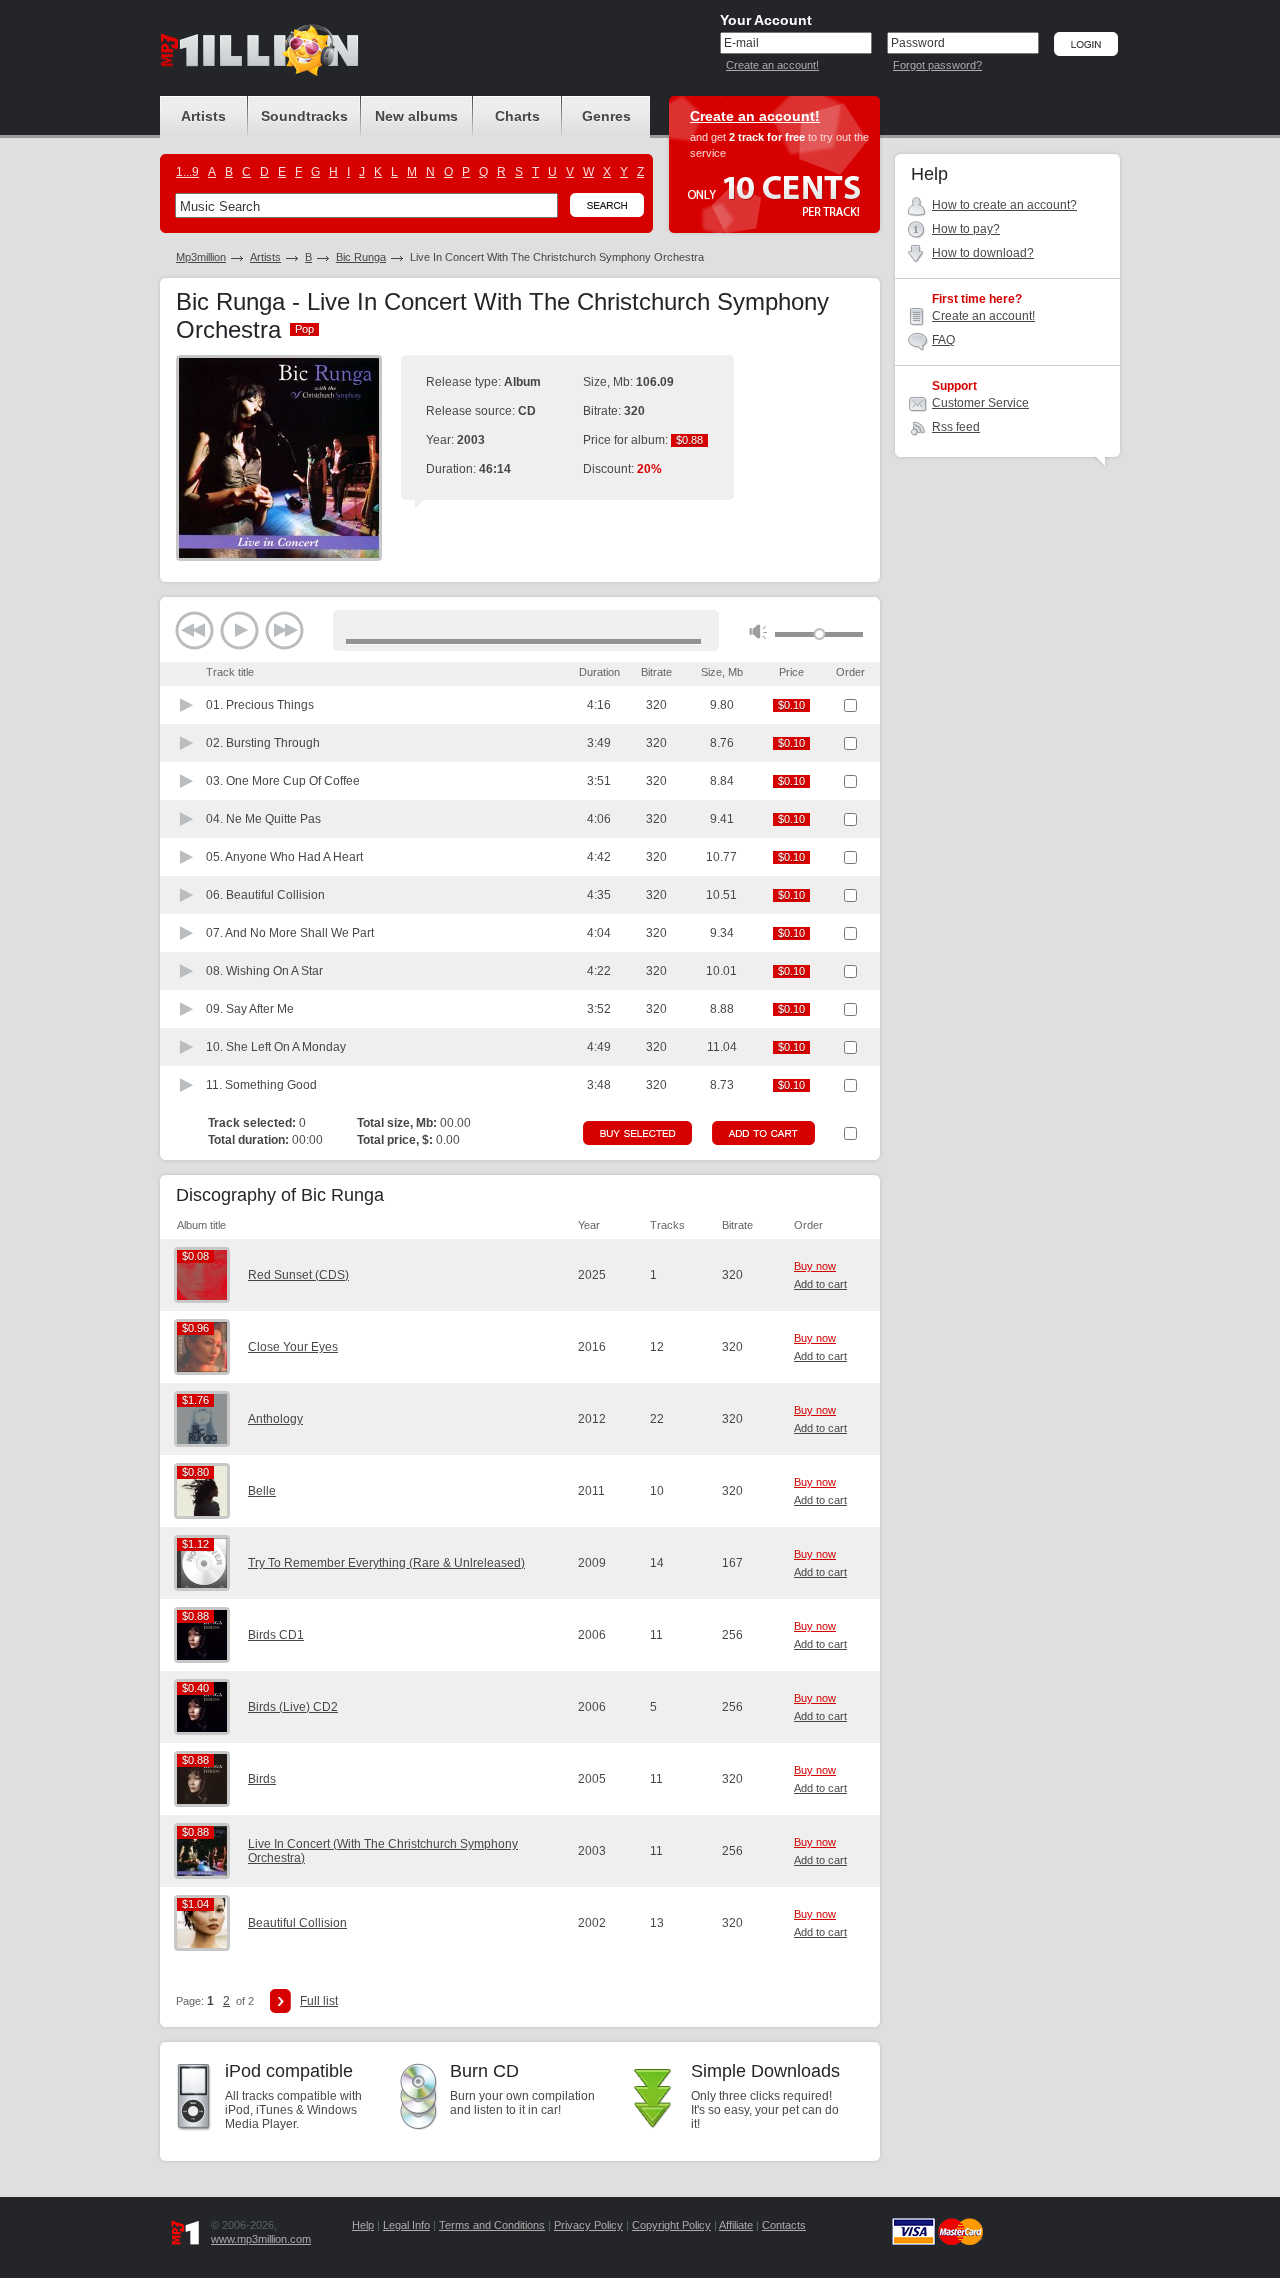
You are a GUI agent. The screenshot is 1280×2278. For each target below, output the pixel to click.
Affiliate (736, 2225)
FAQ (943, 340)
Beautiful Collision (297, 1923)
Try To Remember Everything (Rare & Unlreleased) (386, 1563)
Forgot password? (937, 65)
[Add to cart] (763, 1133)
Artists (265, 257)
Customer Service (980, 403)
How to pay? (966, 229)
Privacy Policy (588, 2225)
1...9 (187, 172)
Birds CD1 (276, 1635)
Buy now (815, 1266)
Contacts (784, 2225)
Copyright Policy (671, 2225)
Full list (319, 2001)
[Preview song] (187, 705)
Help (363, 2225)
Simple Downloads (765, 2071)
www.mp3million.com (261, 2239)
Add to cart (820, 1284)
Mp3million (201, 257)
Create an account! (772, 65)
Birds (262, 1779)
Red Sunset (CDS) (298, 1275)
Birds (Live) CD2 (293, 1707)
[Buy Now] (637, 1133)
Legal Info (406, 2225)
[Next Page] (280, 2001)
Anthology (275, 1419)
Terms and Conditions (492, 2225)
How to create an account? (1004, 205)
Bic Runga (361, 257)
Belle (262, 1491)
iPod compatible (289, 2071)
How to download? (983, 253)
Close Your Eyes (293, 1347)
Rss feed (956, 427)
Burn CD (484, 2071)
